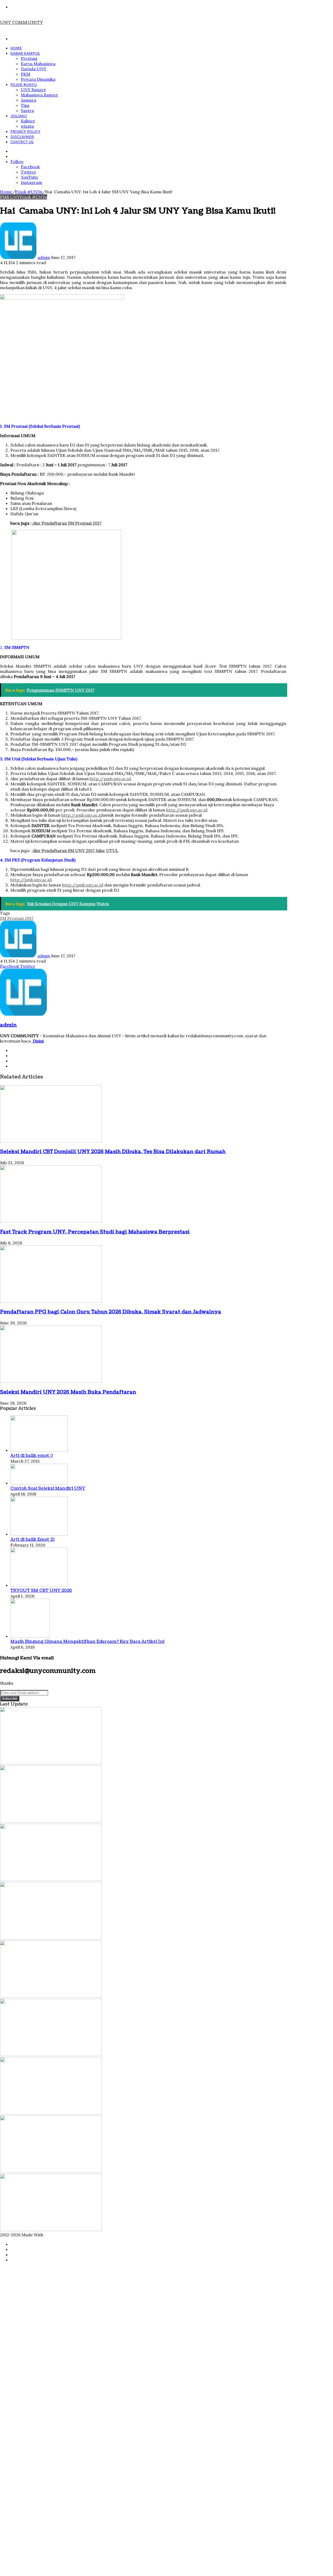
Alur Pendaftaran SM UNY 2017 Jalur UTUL (75, 851)
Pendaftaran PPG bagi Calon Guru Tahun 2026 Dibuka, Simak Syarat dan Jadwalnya (111, 1312)
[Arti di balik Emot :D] (39, 1534)
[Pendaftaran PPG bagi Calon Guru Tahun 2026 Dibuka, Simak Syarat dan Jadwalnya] (51, 1301)
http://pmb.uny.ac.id (110, 779)
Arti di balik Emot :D (33, 1540)
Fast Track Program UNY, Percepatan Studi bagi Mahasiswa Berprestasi (95, 1232)
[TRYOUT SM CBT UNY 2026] (39, 1585)
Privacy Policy (25, 131)
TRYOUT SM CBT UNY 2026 (41, 1591)
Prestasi (29, 58)
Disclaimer (22, 137)
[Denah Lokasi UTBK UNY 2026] (51, 2171)
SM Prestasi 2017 (17, 918)
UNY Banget (33, 90)
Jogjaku (19, 116)
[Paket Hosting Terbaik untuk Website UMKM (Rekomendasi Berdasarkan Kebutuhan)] (51, 2230)
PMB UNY (10, 197)
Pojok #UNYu (24, 85)
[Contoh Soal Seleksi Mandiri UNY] (39, 1483)
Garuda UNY (34, 69)
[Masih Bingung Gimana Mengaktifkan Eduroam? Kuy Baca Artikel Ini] (30, 1636)
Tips (25, 105)
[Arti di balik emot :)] (39, 1450)
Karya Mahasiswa (38, 64)
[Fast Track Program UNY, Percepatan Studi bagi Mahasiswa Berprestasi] (51, 1221)
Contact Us (22, 142)
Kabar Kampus (25, 53)
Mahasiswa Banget (39, 95)
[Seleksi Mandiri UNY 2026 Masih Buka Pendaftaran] (51, 1381)
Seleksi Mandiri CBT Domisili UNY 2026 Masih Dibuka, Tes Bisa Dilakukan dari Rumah (113, 1152)
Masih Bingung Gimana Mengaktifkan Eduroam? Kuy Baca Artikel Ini (87, 1642)
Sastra (27, 110)
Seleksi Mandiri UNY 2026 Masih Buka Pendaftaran (68, 1392)
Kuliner (28, 121)
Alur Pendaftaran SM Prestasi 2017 (66, 523)
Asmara (28, 100)
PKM (25, 74)
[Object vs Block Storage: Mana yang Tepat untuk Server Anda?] (51, 2113)
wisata (27, 126)
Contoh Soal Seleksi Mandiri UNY (48, 1488)
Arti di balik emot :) (31, 1456)
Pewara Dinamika (38, 79)
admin (44, 257)
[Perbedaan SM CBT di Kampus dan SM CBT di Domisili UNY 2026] (51, 1996)
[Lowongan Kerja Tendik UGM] (51, 2054)
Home (16, 48)
